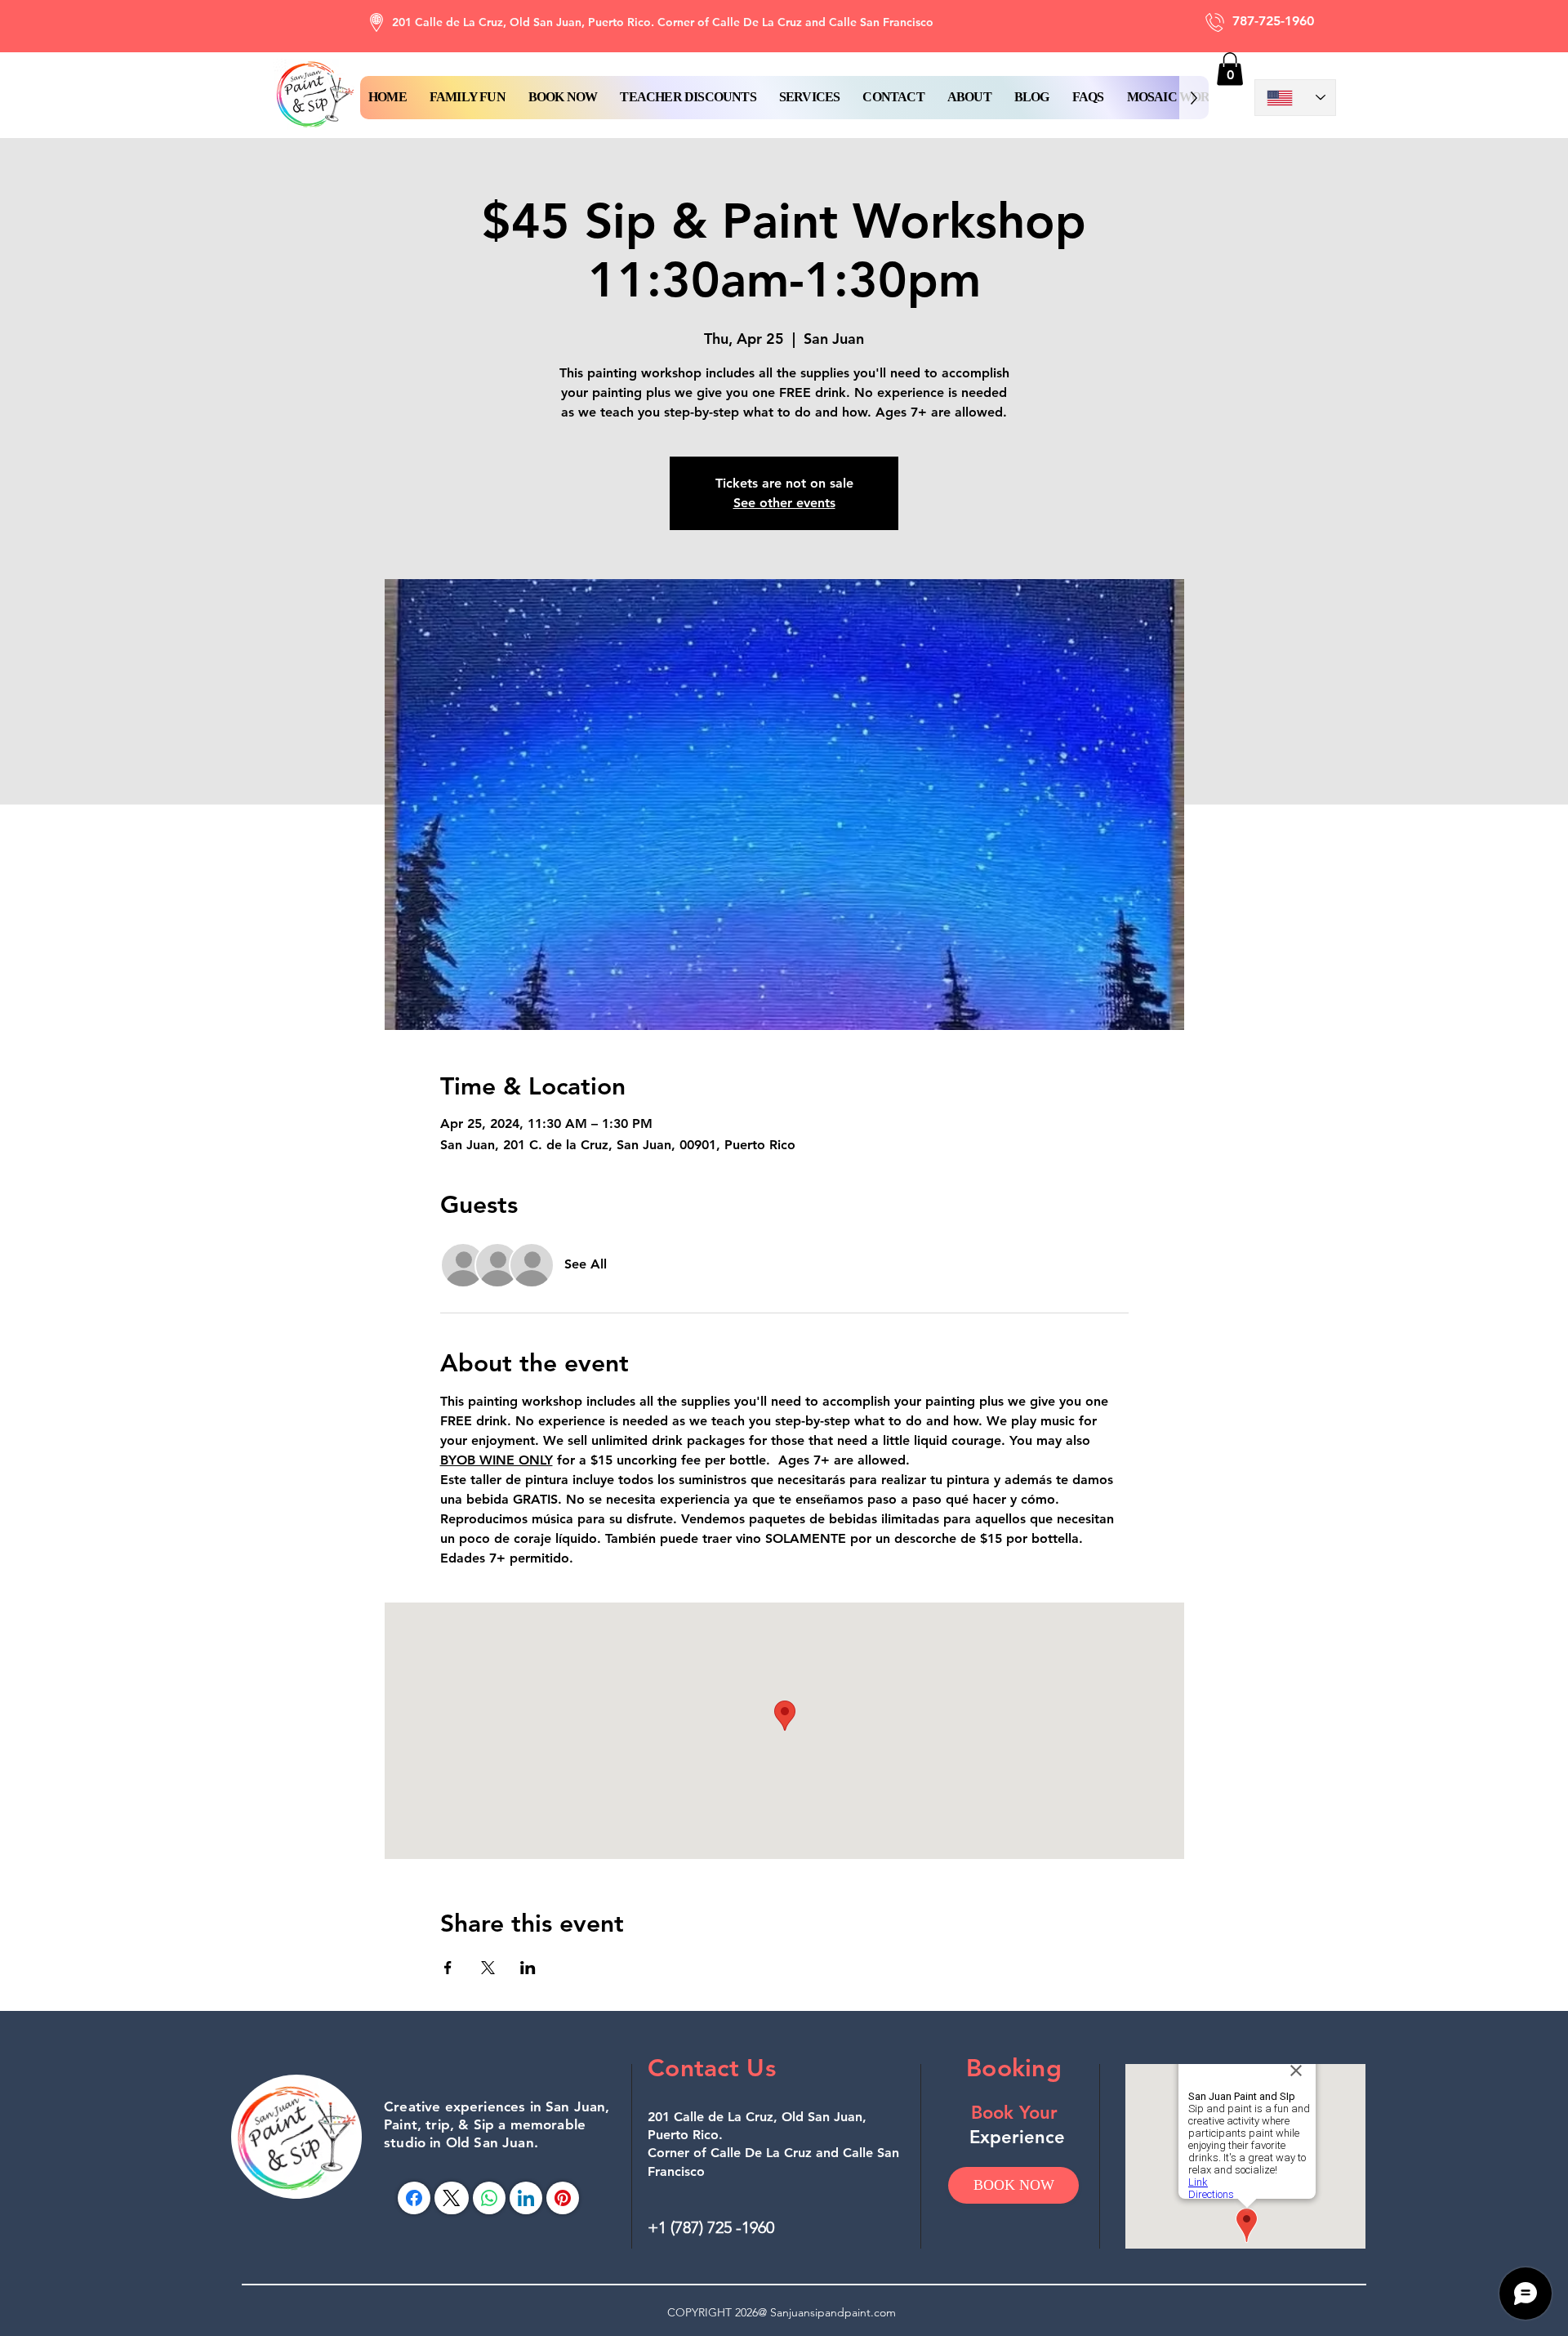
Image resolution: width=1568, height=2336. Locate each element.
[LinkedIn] (526, 2198)
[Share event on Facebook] (448, 1968)
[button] (563, 98)
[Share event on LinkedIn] (528, 1968)
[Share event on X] (488, 1968)
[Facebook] (414, 2198)
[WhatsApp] (489, 2198)
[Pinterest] (563, 2198)
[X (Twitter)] (451, 2198)
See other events (784, 503)
